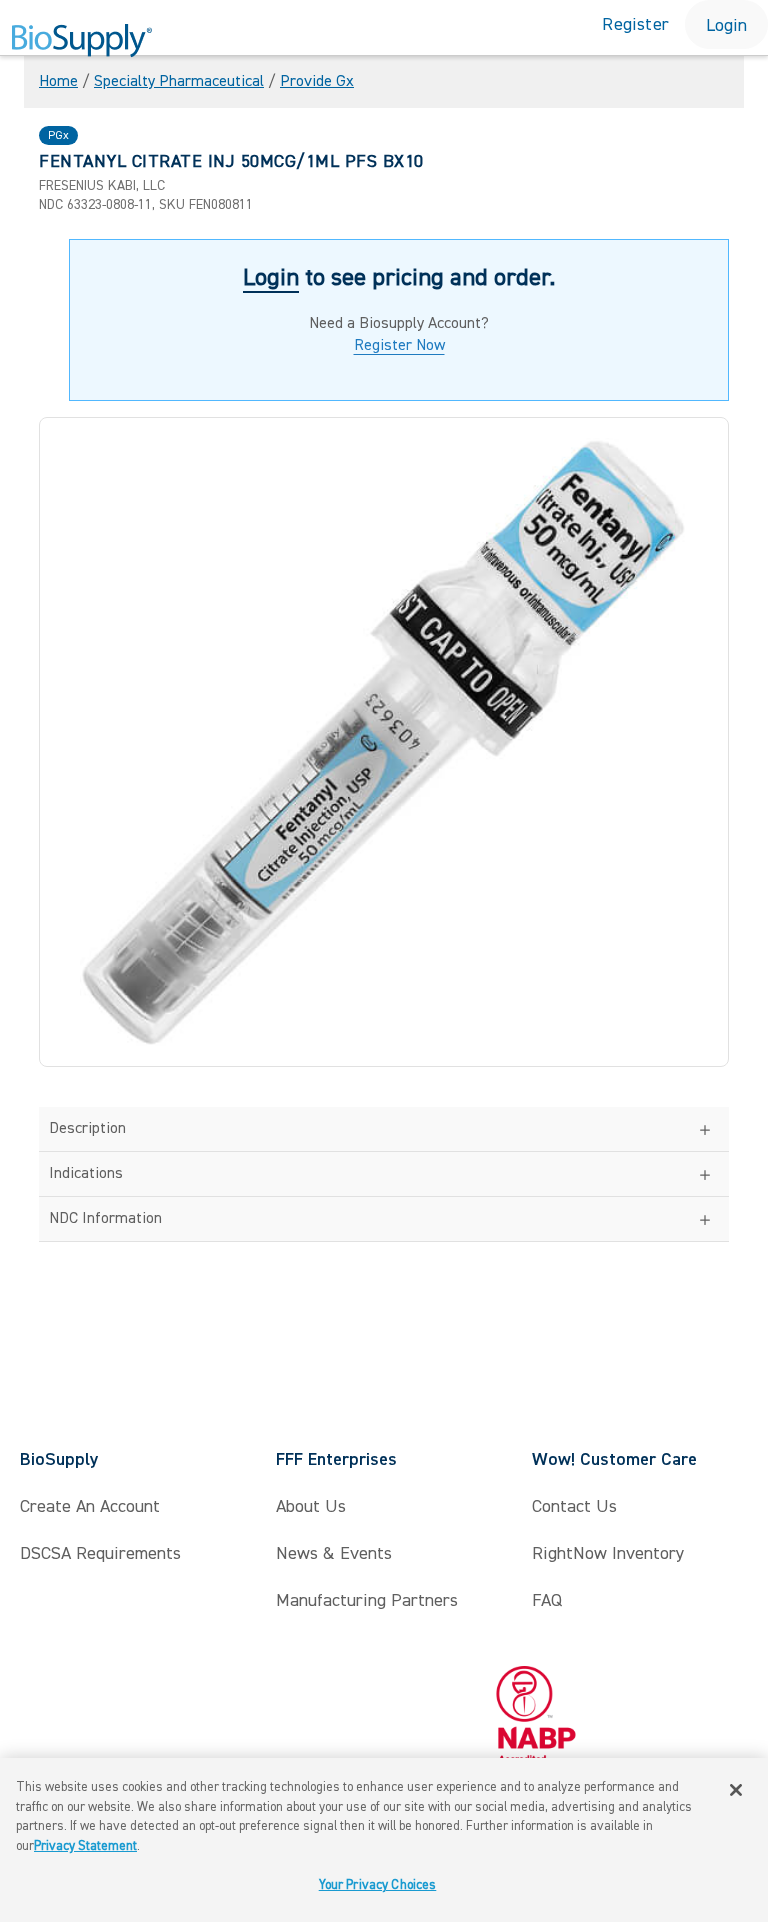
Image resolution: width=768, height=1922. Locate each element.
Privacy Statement (85, 1846)
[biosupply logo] (82, 41)
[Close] (736, 1790)
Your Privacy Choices (378, 1885)
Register (635, 24)
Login (726, 25)
